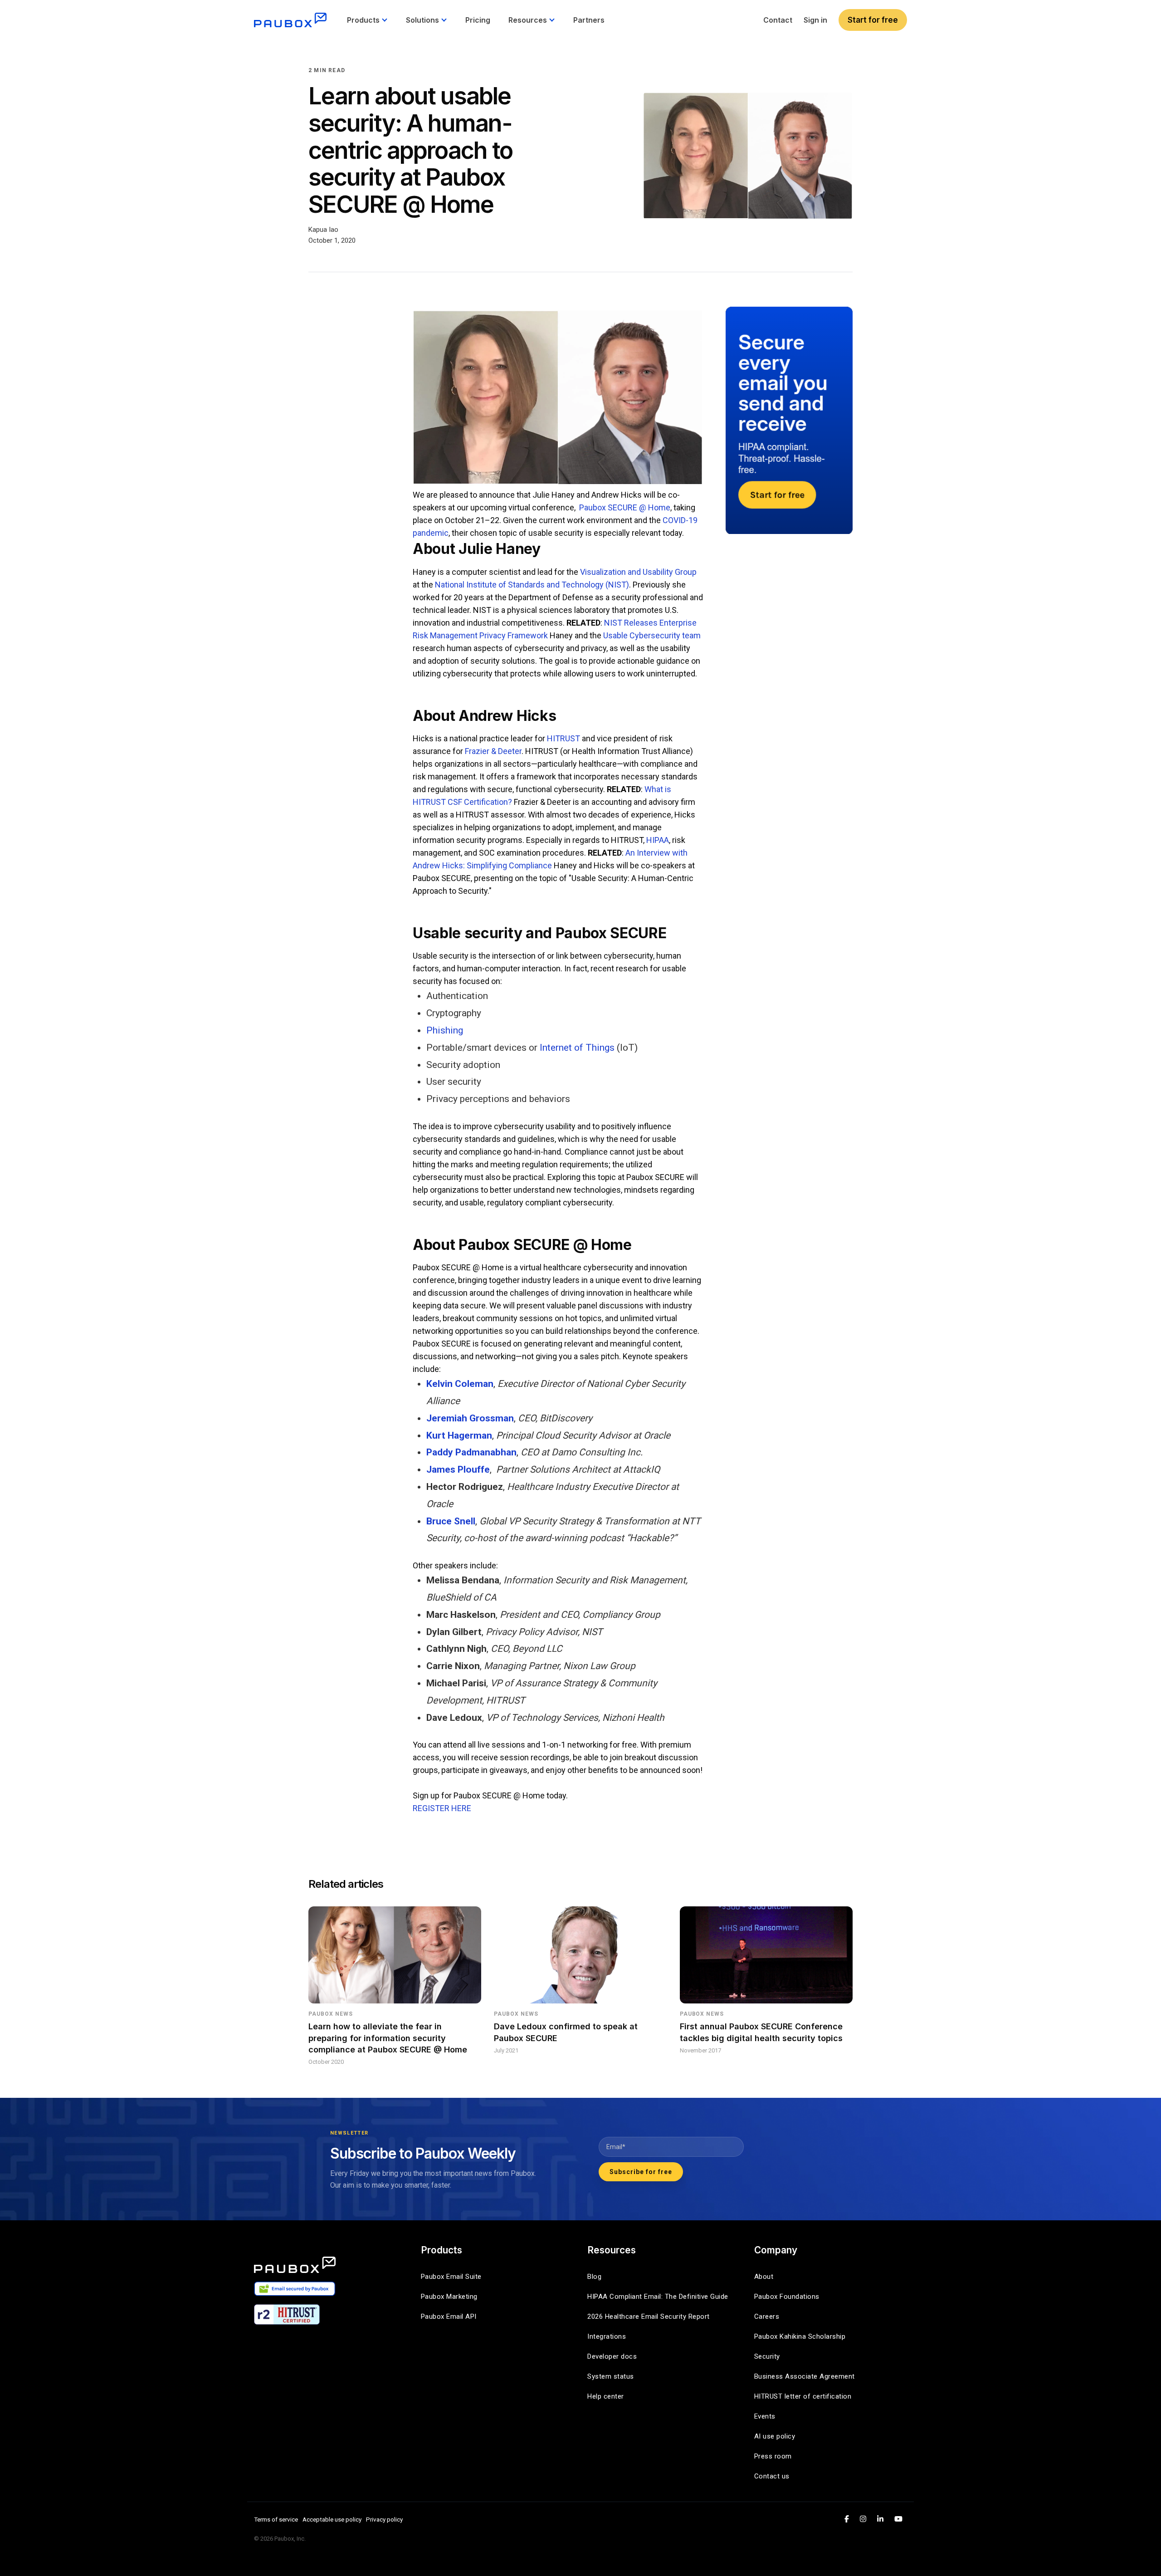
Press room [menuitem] (773, 2456)
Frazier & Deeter (493, 751)
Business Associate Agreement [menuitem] (805, 2376)
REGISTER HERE (442, 1808)
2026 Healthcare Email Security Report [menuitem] (649, 2316)
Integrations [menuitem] (607, 2336)
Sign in (815, 20)
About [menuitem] (764, 2277)
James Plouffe (458, 1469)
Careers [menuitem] (767, 2316)
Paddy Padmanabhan (471, 1452)
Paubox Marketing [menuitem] (449, 2297)
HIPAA (658, 840)
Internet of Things (577, 1048)
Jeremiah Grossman (470, 1418)
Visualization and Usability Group (638, 572)
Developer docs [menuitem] (612, 2356)
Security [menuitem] (767, 2356)
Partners (589, 20)
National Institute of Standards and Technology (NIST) (532, 585)
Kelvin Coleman (460, 1384)
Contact (778, 20)
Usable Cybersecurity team (652, 635)
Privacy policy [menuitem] (384, 2519)
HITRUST (563, 738)
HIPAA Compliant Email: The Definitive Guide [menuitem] (658, 2297)
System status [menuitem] (611, 2376)
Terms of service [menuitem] (276, 2519)
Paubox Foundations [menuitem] (787, 2297)
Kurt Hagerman (459, 1435)
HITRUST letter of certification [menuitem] (803, 2396)
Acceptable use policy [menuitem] (332, 2519)
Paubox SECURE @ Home (625, 507)
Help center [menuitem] (606, 2396)
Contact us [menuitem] (772, 2476)
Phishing (445, 1030)
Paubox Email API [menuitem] (449, 2316)
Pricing (478, 20)
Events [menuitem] (765, 2416)
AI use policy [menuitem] (775, 2436)
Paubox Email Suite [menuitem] (451, 2277)
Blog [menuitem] (594, 2277)
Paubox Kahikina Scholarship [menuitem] (800, 2336)
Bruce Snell (451, 1521)
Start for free (873, 20)
